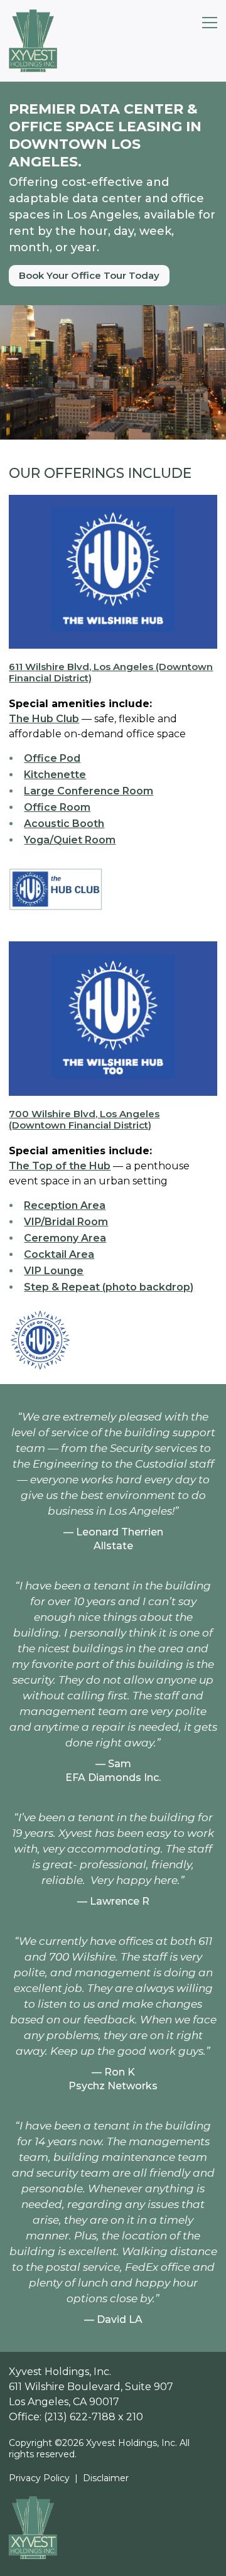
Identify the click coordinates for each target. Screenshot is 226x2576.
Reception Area (65, 1205)
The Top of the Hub (60, 1166)
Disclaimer (106, 2478)
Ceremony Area (65, 1238)
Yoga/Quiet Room (70, 840)
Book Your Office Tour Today (89, 275)
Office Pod (52, 758)
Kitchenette (55, 775)
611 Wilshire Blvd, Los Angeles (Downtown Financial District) (111, 673)
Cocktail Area (59, 1254)
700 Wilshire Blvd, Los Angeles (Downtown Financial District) (84, 1120)
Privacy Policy (39, 2478)
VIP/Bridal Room (66, 1222)
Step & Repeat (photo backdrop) (109, 1287)
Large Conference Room (89, 791)
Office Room (57, 807)
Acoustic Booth (64, 824)
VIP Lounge (54, 1271)
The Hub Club (44, 719)
